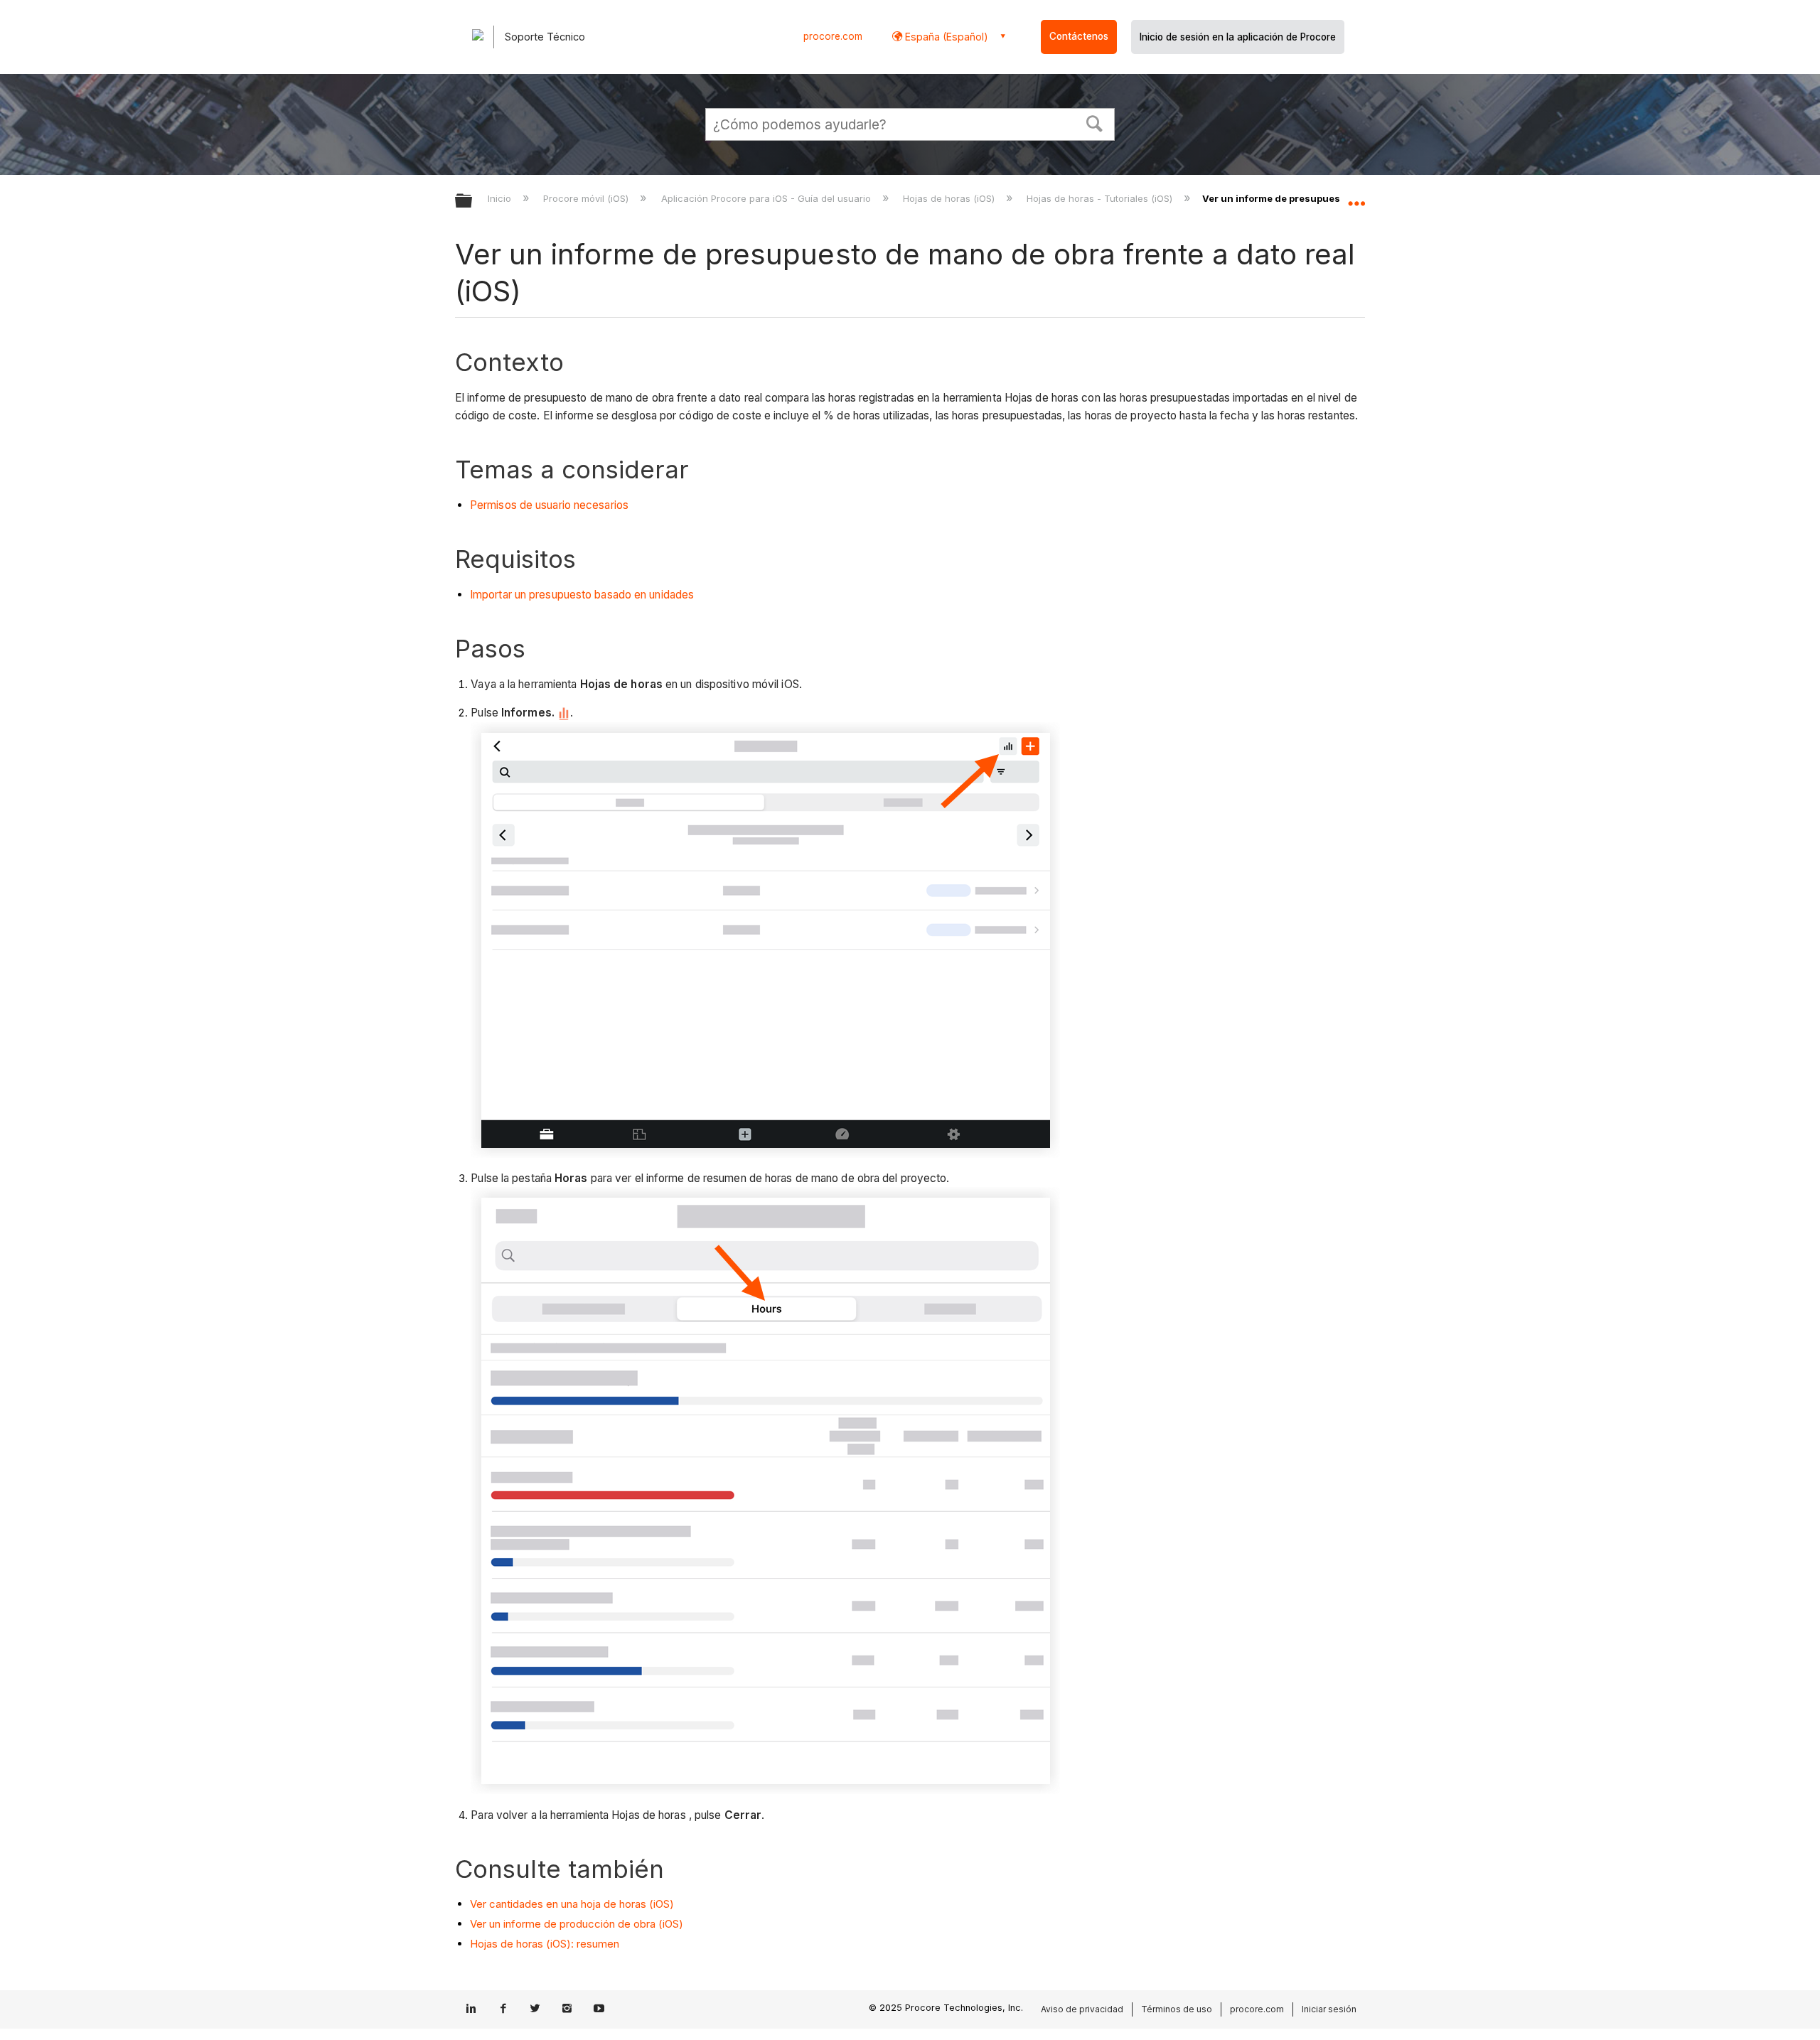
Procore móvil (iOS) (587, 198)
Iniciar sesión (1329, 2009)
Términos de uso (1177, 2009)
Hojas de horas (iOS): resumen (545, 1944)
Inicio (501, 198)
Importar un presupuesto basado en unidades (582, 595)
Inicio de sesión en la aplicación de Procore (1238, 37)
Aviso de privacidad (1082, 2009)
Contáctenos (1079, 36)
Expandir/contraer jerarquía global (473, 202)
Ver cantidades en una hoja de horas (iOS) (572, 1904)
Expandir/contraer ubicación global (1356, 197)
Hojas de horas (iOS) (950, 198)
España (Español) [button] (945, 37)
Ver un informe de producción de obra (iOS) (577, 1924)
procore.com (833, 36)
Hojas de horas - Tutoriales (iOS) (1101, 198)
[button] (1095, 122)
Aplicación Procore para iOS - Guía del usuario (767, 198)
